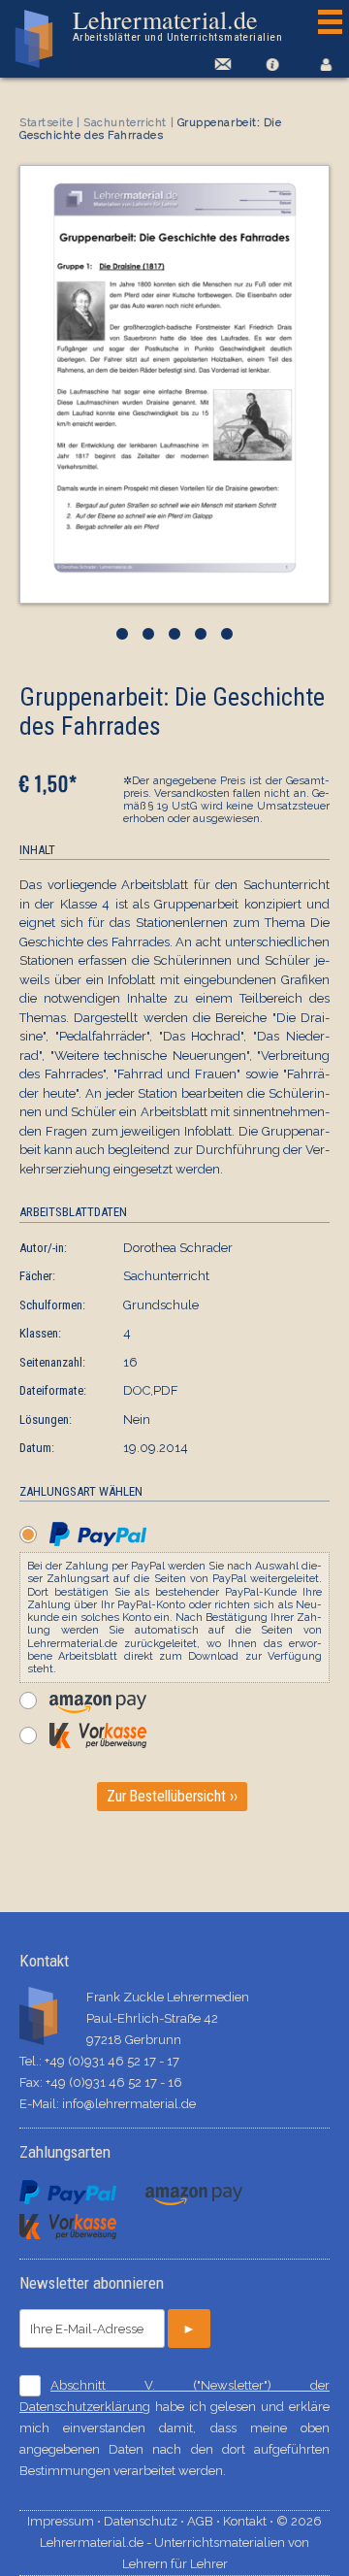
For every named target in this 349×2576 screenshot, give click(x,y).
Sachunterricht (125, 123)
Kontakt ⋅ (250, 2521)
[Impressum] (272, 64)
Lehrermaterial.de (177, 25)
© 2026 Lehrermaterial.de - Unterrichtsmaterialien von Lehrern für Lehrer (181, 2543)
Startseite (47, 123)
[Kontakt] (220, 64)
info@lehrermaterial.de (129, 2104)
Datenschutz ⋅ (145, 2521)
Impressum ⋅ (65, 2521)
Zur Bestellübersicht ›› (172, 1797)
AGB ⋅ (205, 2521)
